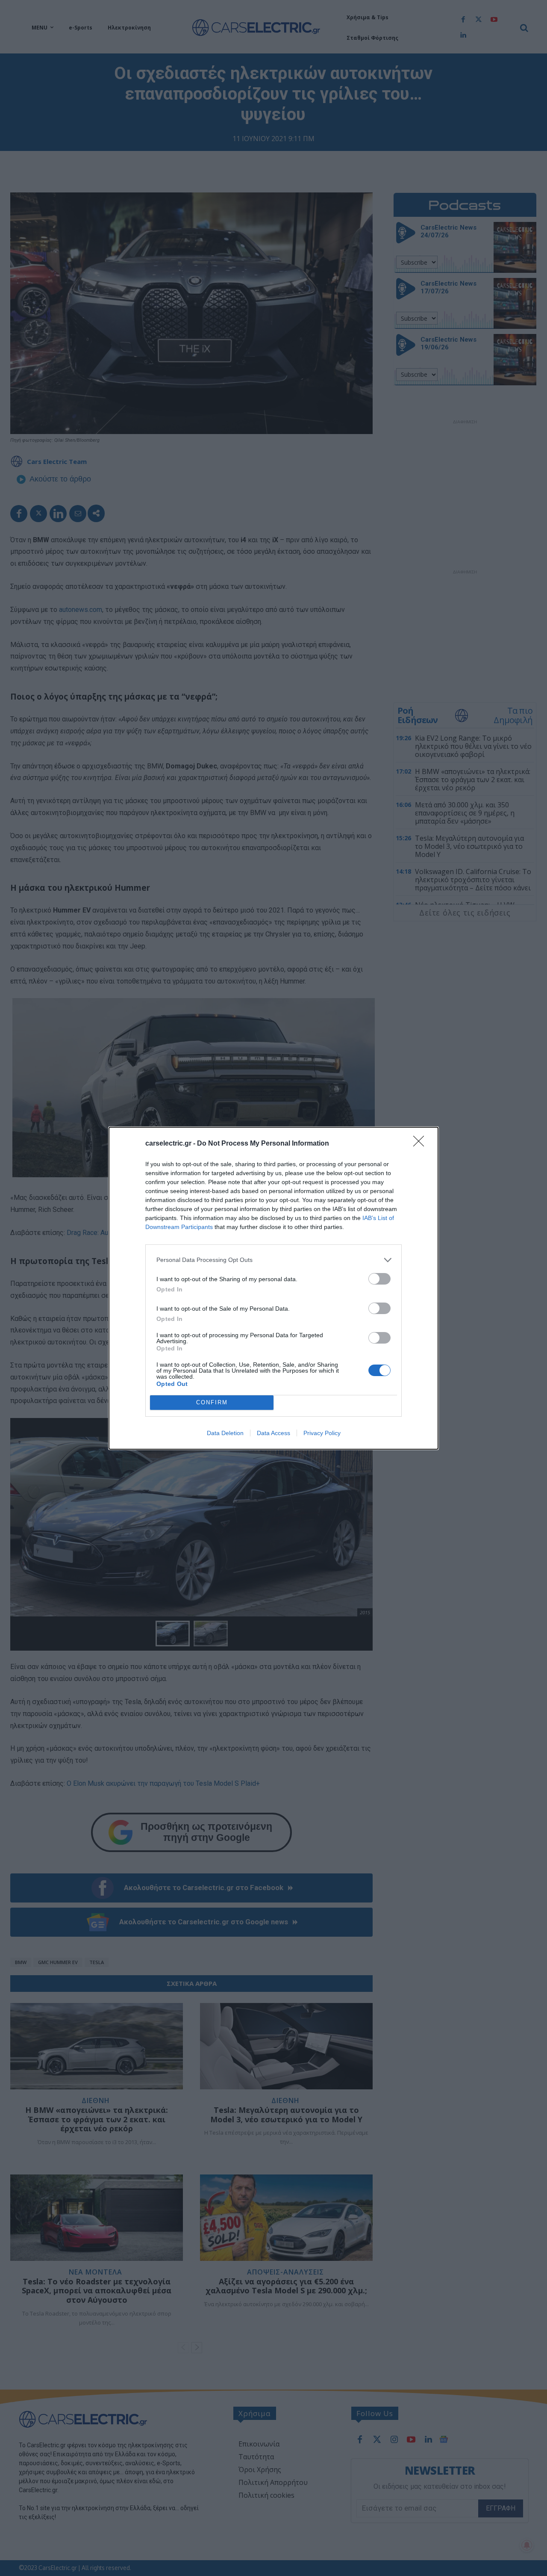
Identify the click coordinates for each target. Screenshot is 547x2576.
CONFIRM (212, 1402)
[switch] (379, 1279)
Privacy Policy (322, 1433)
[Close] (421, 1144)
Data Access (273, 1433)
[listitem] (273, 1260)
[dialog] (273, 1288)
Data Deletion (225, 1433)
